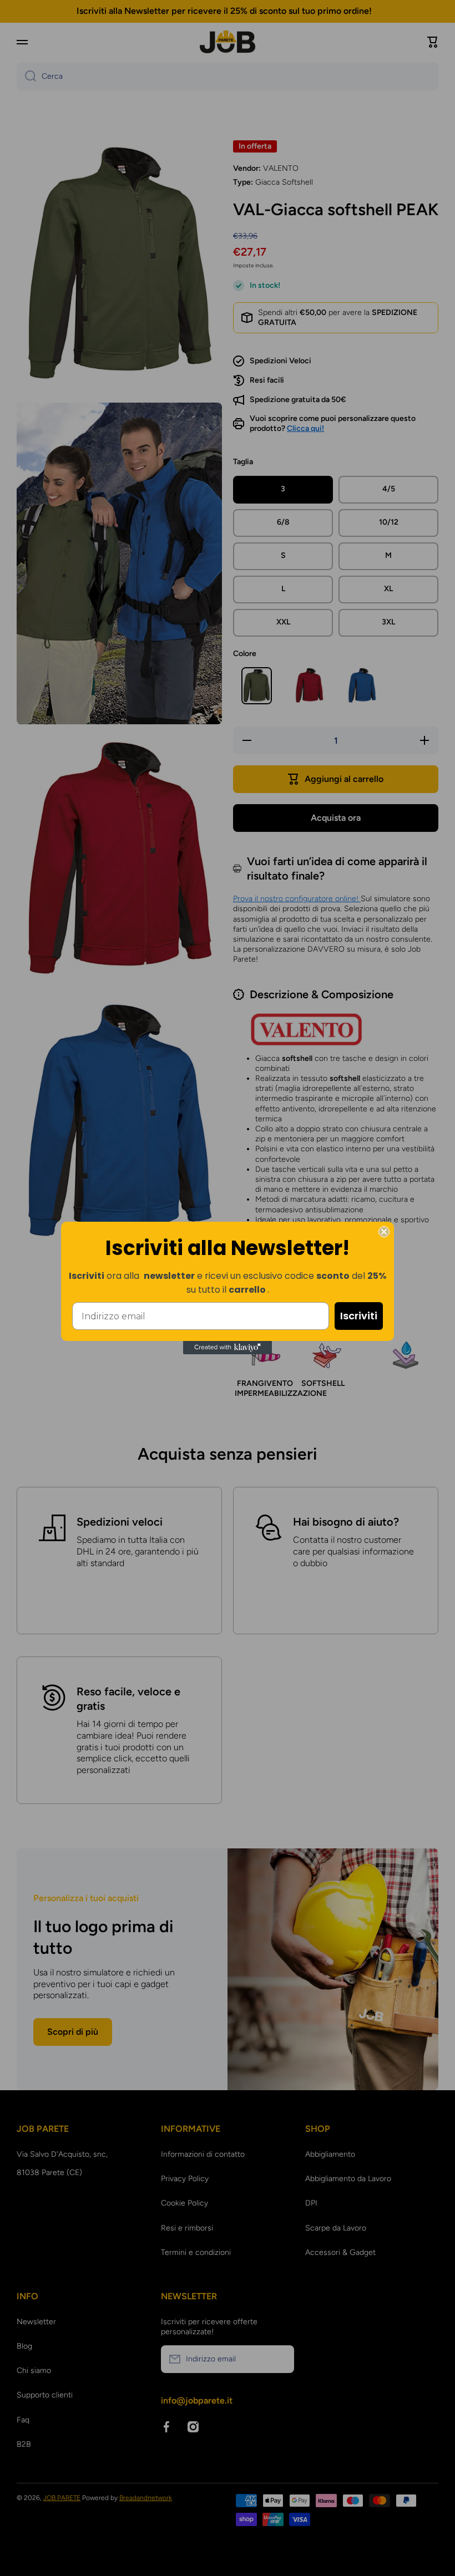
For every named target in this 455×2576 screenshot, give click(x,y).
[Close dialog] (384, 1232)
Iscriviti (359, 1316)
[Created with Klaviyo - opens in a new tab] (228, 1348)
